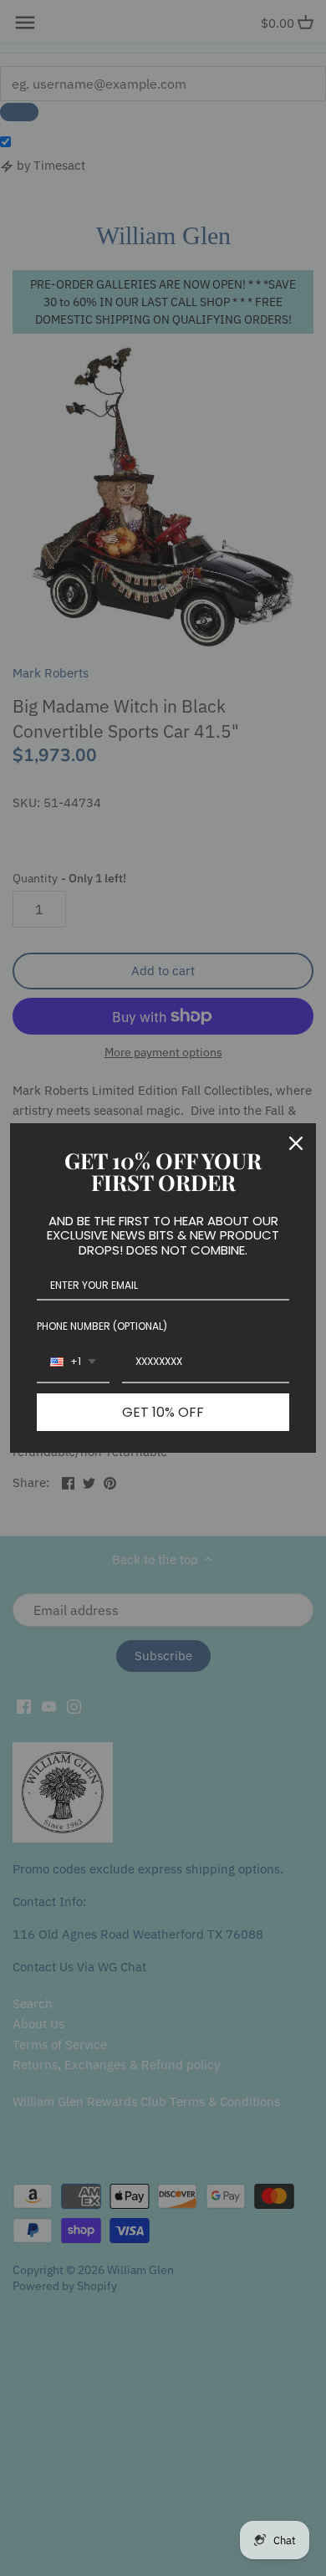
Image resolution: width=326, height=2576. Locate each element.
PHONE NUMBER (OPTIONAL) (102, 1326)
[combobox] (73, 1362)
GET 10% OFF (163, 1412)
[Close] (296, 1143)
